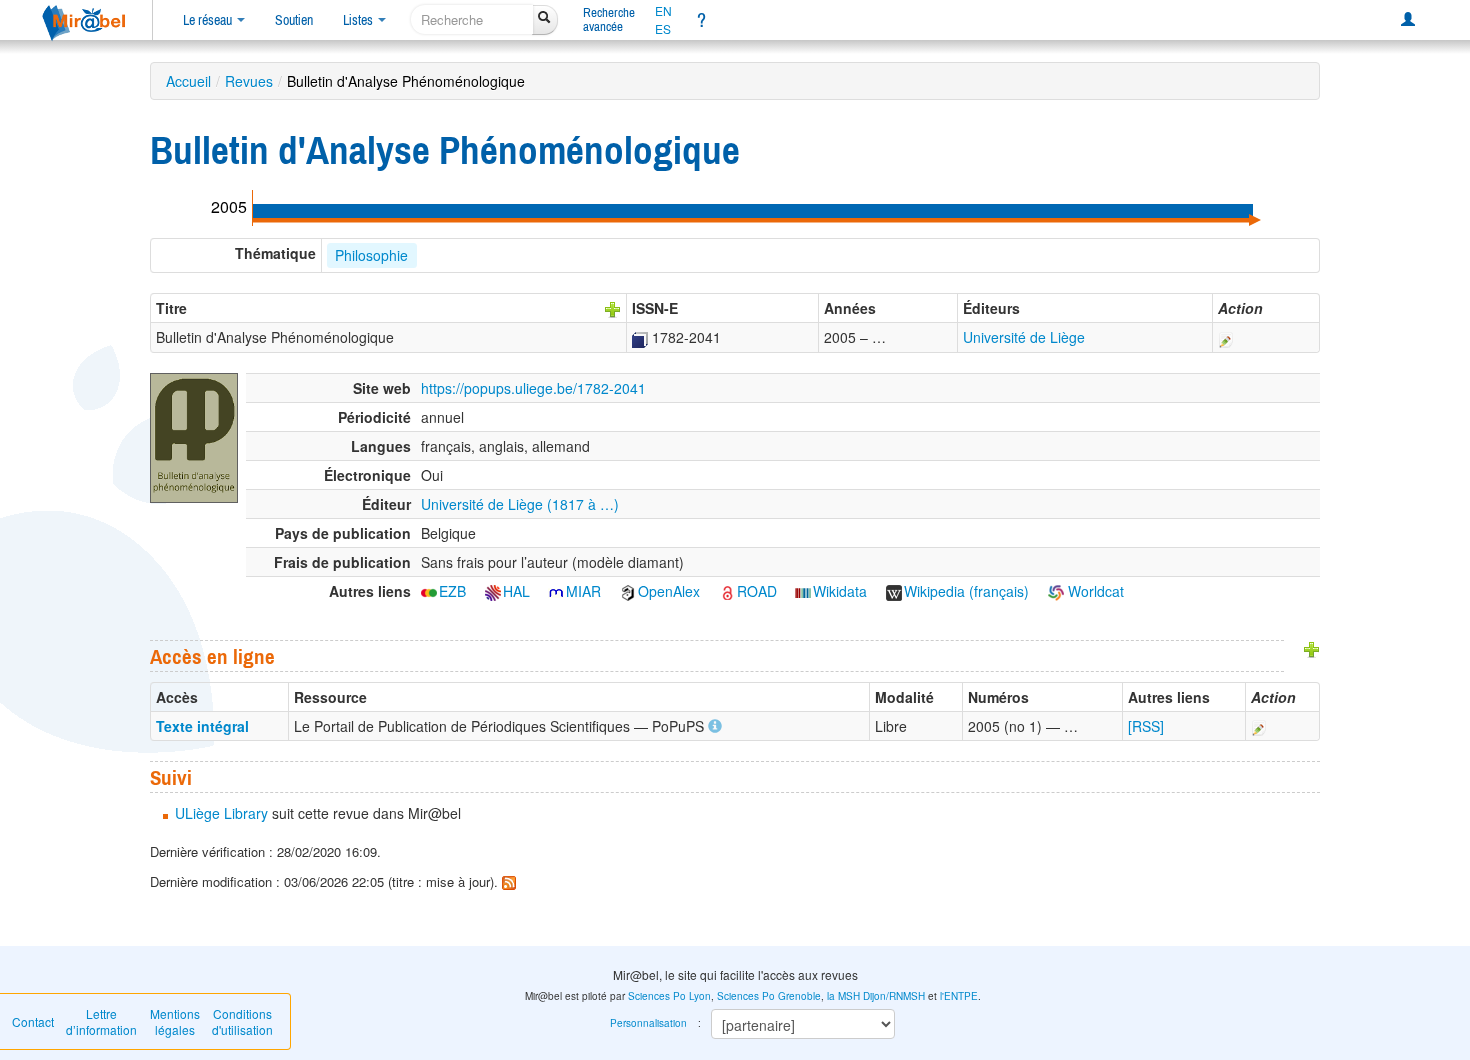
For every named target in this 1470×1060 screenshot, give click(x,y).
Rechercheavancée (609, 19)
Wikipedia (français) (966, 591)
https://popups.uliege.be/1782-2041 (533, 388)
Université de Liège (1024, 337)
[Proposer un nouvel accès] (1312, 648)
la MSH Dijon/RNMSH (876, 996)
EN (663, 11)
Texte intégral (202, 726)
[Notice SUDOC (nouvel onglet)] (640, 337)
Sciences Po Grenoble (769, 996)
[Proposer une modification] (1226, 337)
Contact (33, 1021)
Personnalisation (648, 1023)
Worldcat (1094, 591)
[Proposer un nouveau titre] (613, 308)
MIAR (583, 591)
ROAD (757, 591)
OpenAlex (669, 591)
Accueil (188, 81)
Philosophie (371, 255)
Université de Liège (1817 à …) (520, 504)
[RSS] (1146, 726)
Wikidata (840, 591)
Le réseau (209, 20)
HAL (516, 591)
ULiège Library (221, 813)
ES (663, 29)
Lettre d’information (101, 1021)
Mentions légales (175, 1021)
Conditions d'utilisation (242, 1021)
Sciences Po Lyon (669, 996)
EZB (452, 591)
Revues (249, 81)
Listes (359, 20)
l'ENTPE (959, 996)
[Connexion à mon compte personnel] (1408, 20)
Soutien (294, 20)
